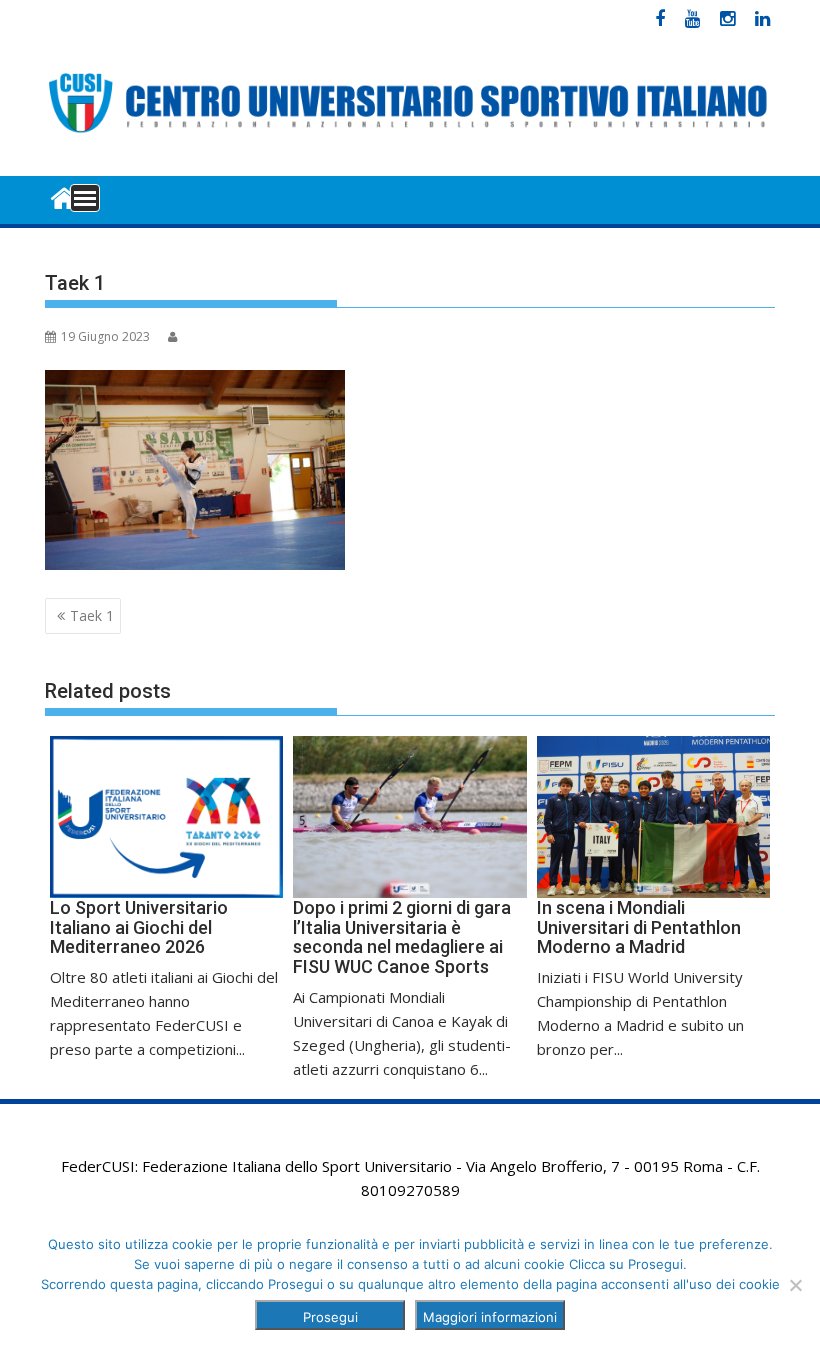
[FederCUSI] (64, 196)
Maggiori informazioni (490, 1317)
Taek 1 (92, 615)
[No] (795, 1285)
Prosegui (330, 1317)
